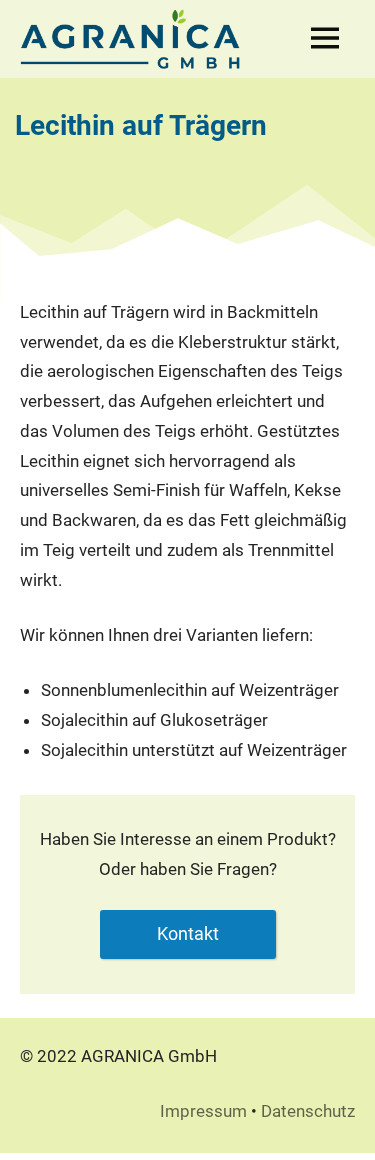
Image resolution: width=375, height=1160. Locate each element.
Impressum (203, 1111)
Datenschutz (308, 1111)
